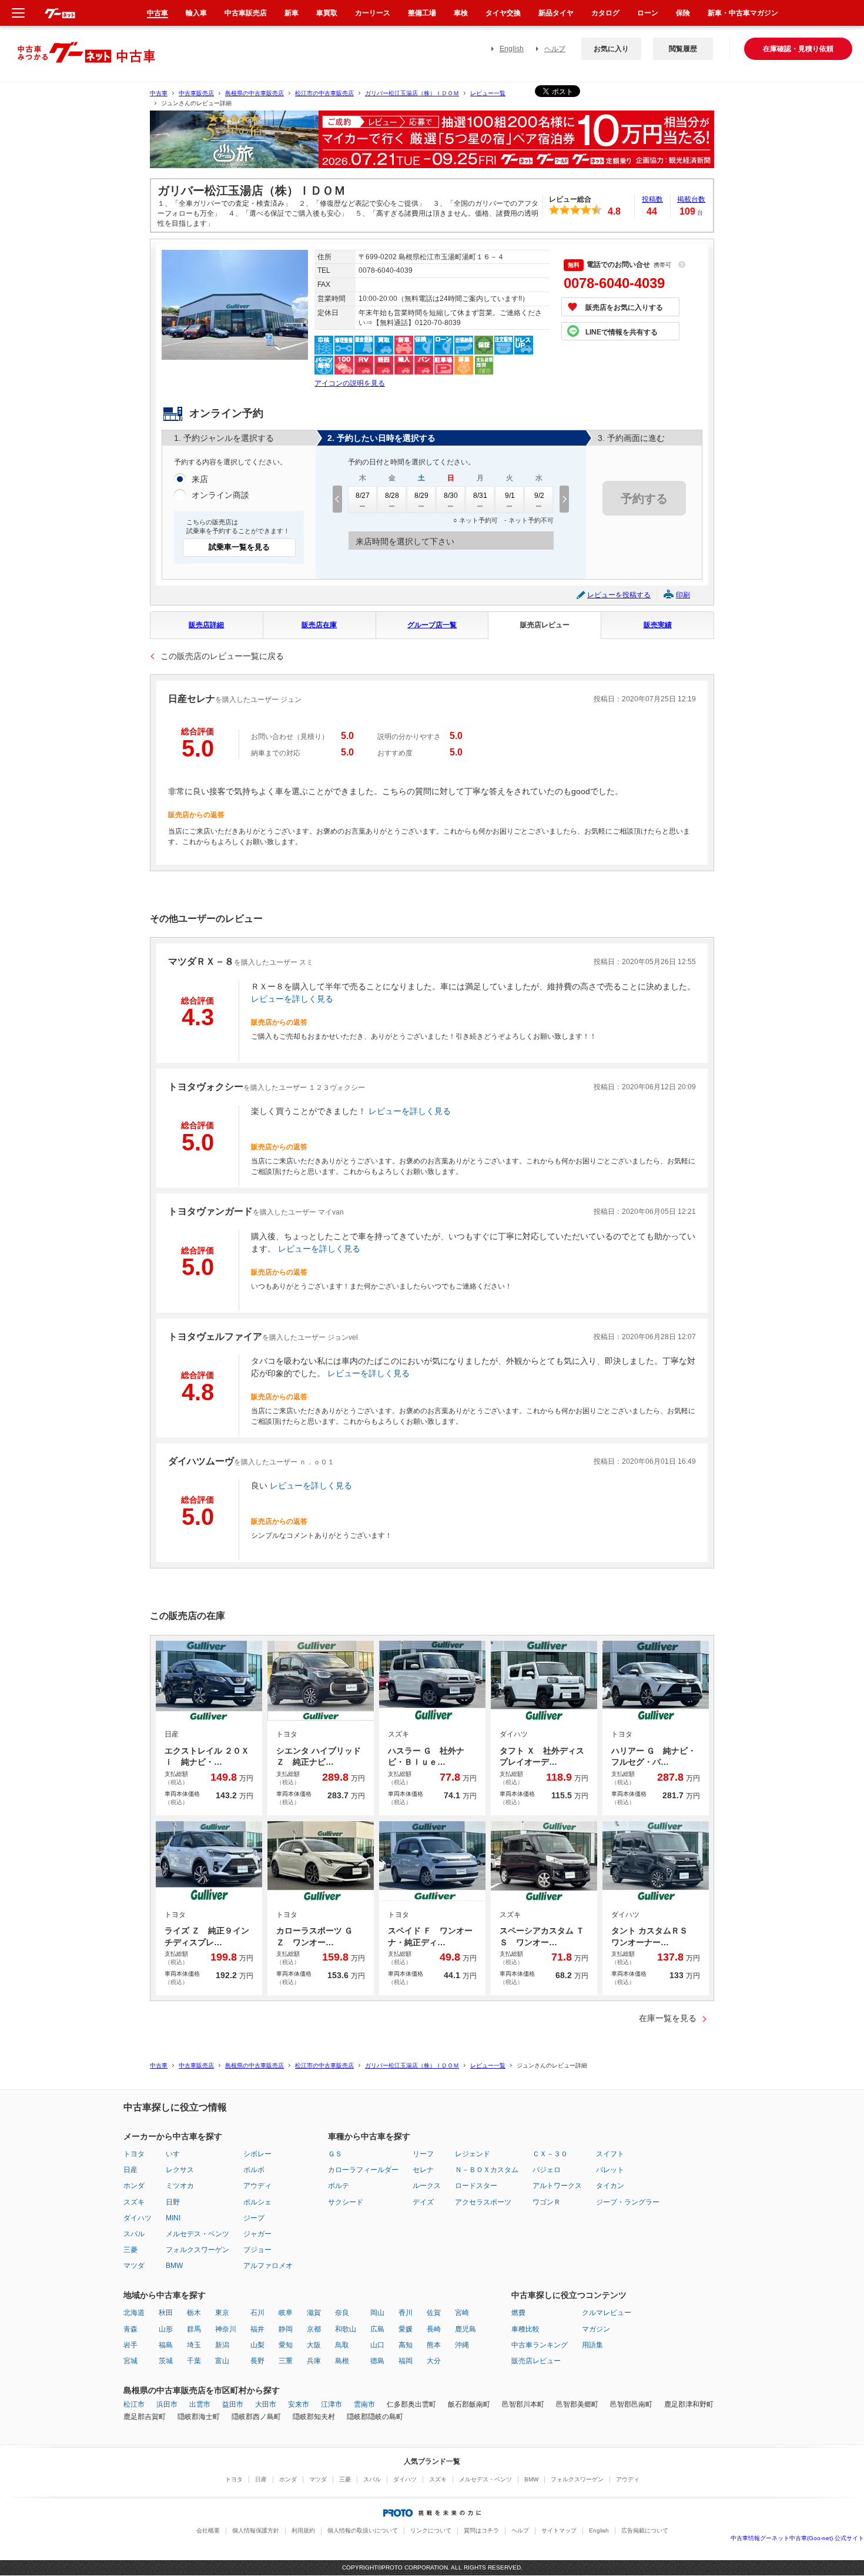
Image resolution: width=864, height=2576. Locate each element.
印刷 (683, 595)
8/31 (480, 496)
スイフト (610, 2154)
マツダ (134, 2266)
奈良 (342, 2313)
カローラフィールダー (363, 2170)
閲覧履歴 (683, 49)
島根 (342, 2361)
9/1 (510, 496)
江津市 (331, 2404)
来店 (200, 479)
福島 (166, 2345)
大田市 (266, 2404)
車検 (461, 13)
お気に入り (611, 49)
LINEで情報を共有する (622, 332)
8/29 (421, 496)
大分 (434, 2361)
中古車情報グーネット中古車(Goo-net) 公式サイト (797, 2538)
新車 (292, 13)
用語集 (592, 2345)
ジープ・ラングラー (628, 2202)
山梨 (257, 2345)
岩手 (130, 2345)
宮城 (130, 2361)
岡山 (377, 2313)
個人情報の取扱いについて (363, 2530)
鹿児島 (466, 2329)
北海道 (134, 2313)
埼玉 (194, 2345)
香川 (406, 2313)
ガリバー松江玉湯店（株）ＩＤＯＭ (412, 93)
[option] (432, 144)
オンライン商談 (220, 495)
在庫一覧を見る (668, 2018)
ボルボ (254, 2170)
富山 (222, 2361)
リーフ (423, 2154)
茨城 (166, 2361)
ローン (648, 13)
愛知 (286, 2345)
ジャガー (257, 2234)
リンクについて (431, 2530)
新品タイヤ (556, 13)
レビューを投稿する (619, 595)
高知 (406, 2345)
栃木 (194, 2313)
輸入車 (196, 13)
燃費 (518, 2313)
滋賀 (314, 2313)
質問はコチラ (481, 2530)
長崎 (434, 2329)
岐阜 (286, 2313)
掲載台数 (691, 199)
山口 (377, 2345)
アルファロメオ (268, 2266)
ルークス (427, 2186)
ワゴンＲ (547, 2202)
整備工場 (422, 13)
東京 (222, 2313)
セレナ (423, 2170)
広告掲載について (645, 2530)
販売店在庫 (319, 625)
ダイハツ (138, 2218)
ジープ (254, 2218)
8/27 (363, 496)
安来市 (299, 2404)
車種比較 (525, 2329)
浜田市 (167, 2404)
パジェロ (547, 2170)
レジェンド (473, 2154)
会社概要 (208, 2530)
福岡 (406, 2361)
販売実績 (658, 625)
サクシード (346, 2202)
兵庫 (314, 2361)
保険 (683, 13)
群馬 (194, 2329)
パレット (610, 2170)
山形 (166, 2329)
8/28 (392, 496)
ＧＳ (335, 2154)
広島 (377, 2329)
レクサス (180, 2170)
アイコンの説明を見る (350, 383)
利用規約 (303, 2530)
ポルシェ (257, 2202)
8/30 (451, 496)
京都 (314, 2329)
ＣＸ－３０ (550, 2154)
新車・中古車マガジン (743, 13)
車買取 (327, 13)
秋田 (166, 2313)
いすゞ (176, 2154)
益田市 (233, 2404)
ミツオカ (180, 2186)
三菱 (130, 2250)
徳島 (377, 2361)
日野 (173, 2202)
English (512, 49)
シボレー (257, 2154)
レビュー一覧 (488, 93)
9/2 (539, 496)
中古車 (159, 93)
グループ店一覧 (432, 625)
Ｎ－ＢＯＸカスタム (487, 2170)
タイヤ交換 (503, 13)
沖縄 (462, 2345)
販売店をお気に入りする (624, 307)
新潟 (222, 2345)
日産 (130, 2170)
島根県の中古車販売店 (254, 93)
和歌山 (346, 2329)
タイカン (610, 2186)
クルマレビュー (607, 2313)
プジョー (257, 2250)
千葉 (194, 2361)
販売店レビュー (545, 625)
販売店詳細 (206, 625)
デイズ (423, 2202)
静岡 (286, 2329)
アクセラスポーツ (483, 2202)
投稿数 (652, 199)
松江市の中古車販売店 (324, 93)
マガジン (596, 2329)
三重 (286, 2361)
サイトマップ (559, 2530)
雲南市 (364, 2404)
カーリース (373, 13)
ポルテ (339, 2186)
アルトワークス (557, 2186)
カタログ (605, 13)
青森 (130, 2329)
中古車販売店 (196, 93)
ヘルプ (555, 49)
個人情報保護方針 (256, 2530)
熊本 (434, 2345)
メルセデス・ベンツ (197, 2234)
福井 (257, 2329)
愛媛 (406, 2329)
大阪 (314, 2345)
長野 (257, 2361)
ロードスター (476, 2186)
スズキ (134, 2202)
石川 (257, 2313)
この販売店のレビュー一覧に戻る (222, 656)
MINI (173, 2218)
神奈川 (226, 2329)
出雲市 (200, 2404)
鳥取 (342, 2345)
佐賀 (434, 2313)
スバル (134, 2234)
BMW (174, 2266)
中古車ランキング (540, 2345)
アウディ (257, 2186)
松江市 (134, 2404)
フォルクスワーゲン (197, 2250)
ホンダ (134, 2186)
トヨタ (134, 2154)
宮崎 (462, 2313)
